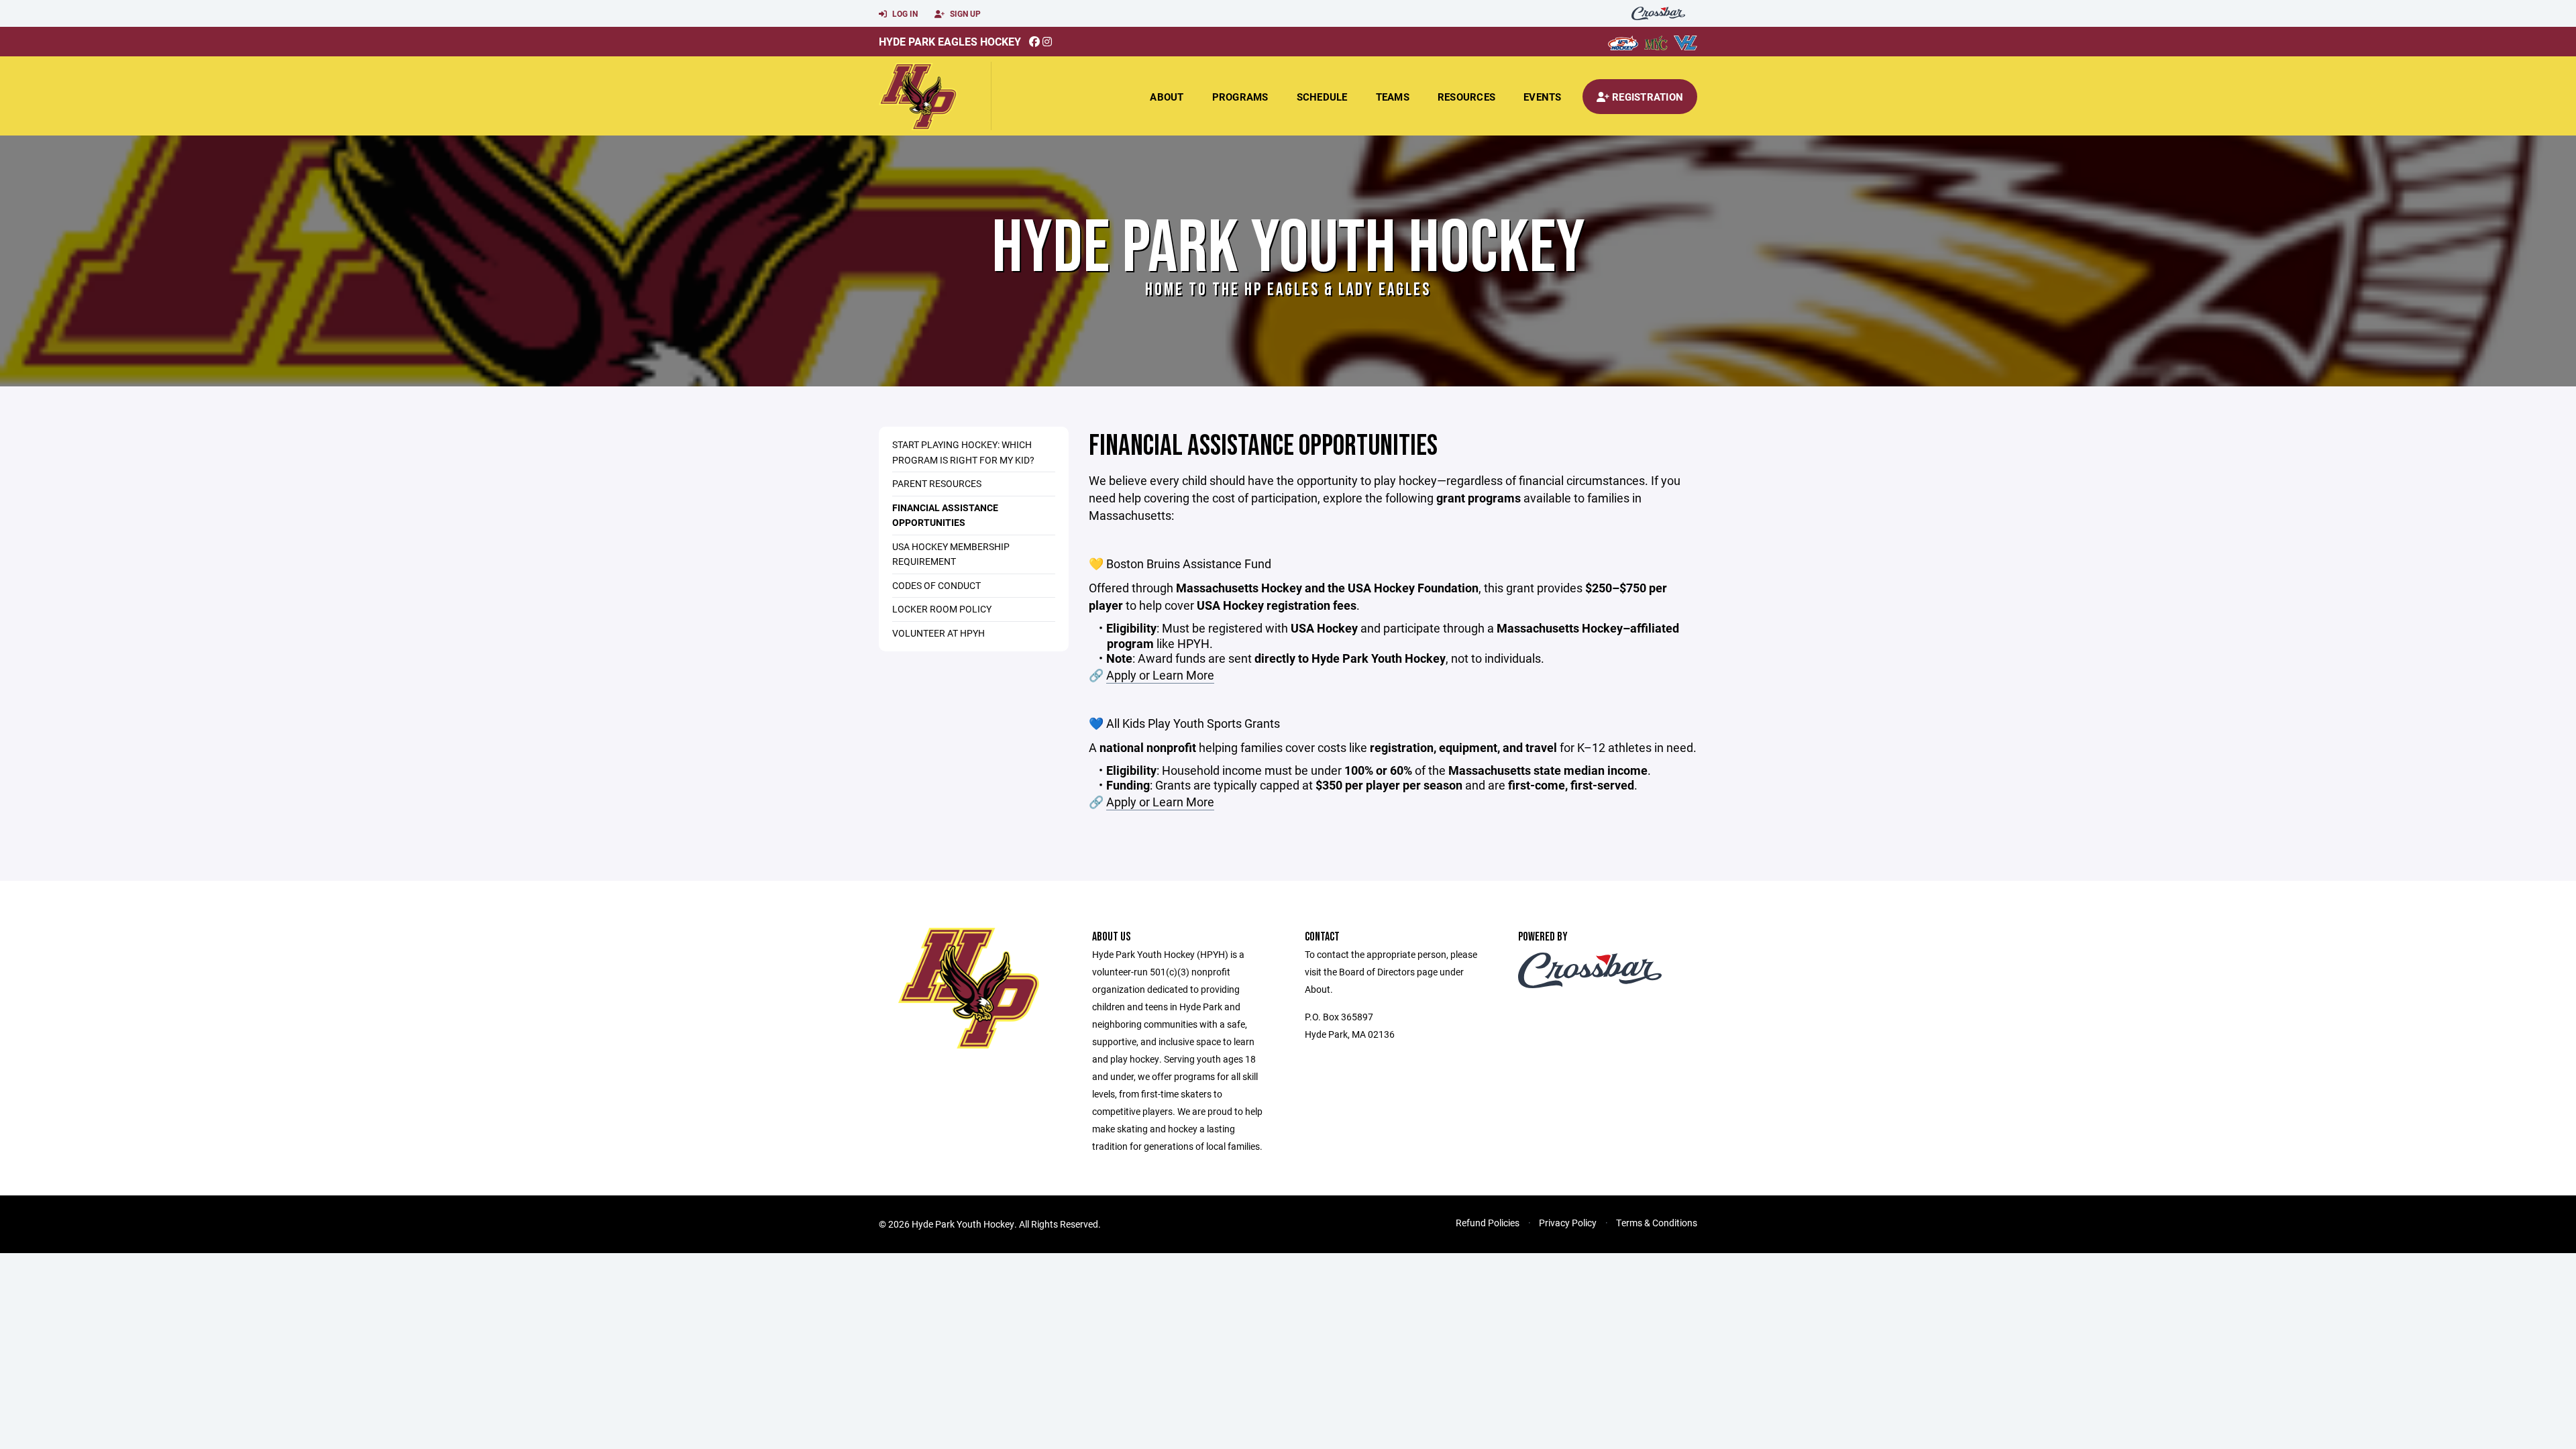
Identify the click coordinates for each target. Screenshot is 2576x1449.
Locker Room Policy (942, 609)
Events (1543, 97)
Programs (1240, 97)
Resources (1466, 97)
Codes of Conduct (936, 585)
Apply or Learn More (1160, 675)
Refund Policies (1488, 1223)
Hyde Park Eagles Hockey (950, 41)
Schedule (1322, 97)
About (1167, 97)
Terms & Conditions (1657, 1223)
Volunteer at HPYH (938, 633)
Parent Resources (937, 483)
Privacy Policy (1568, 1223)
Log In (904, 13)
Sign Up (964, 13)
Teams (1393, 97)
